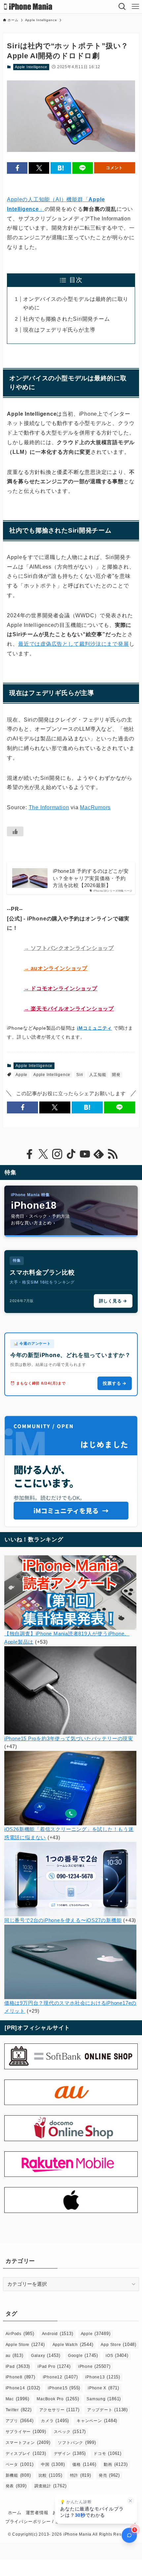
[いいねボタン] (15, 831)
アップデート (107, 2410)
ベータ (20, 2464)
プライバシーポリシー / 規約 (35, 2522)
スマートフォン (28, 2442)
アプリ (20, 2421)
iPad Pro (54, 2366)
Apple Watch (73, 2344)
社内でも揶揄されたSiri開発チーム (66, 319)
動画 (116, 2464)
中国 (53, 2464)
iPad (18, 2366)
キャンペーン (97, 2421)
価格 (84, 2464)
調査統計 (51, 2486)
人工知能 (98, 1075)
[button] (17, 168)
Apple (21, 1075)
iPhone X (104, 2388)
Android (58, 2334)
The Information (49, 807)
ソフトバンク (77, 2442)
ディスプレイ (26, 2453)
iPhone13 (103, 2377)
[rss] (113, 1154)
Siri (80, 1075)
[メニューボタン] (135, 7)
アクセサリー (59, 2410)
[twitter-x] (43, 1154)
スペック (70, 2432)
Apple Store (25, 2344)
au (15, 2355)
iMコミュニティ (94, 1028)
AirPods (20, 2334)
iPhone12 (60, 2377)
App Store (118, 2344)
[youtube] (85, 1154)
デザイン (70, 2453)
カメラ (55, 2421)
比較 (51, 2475)
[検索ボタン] (122, 7)
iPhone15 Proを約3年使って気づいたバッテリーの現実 (69, 1738)
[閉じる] (131, 2501)
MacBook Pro (58, 2399)
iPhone (94, 2366)
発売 (109, 2475)
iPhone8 (20, 2377)
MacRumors (95, 807)
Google (83, 2355)
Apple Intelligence (31, 67)
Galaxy (46, 2355)
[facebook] (29, 1154)
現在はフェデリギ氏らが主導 (59, 330)
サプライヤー (26, 2432)
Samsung (104, 2399)
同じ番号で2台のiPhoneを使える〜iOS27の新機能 (63, 1920)
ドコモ (107, 2453)
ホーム (15, 2513)
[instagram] (57, 1154)
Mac (18, 2399)
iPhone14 (23, 2388)
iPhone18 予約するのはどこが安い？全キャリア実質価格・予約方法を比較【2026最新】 (91, 878)
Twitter (19, 2410)
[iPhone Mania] (28, 7)
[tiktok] (71, 1154)
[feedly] (99, 1154)
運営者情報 (37, 2513)
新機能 (18, 2475)
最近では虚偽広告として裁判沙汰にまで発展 (73, 644)
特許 (81, 2475)
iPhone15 (64, 2388)
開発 (116, 1075)
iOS (117, 2355)
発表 (16, 2486)
